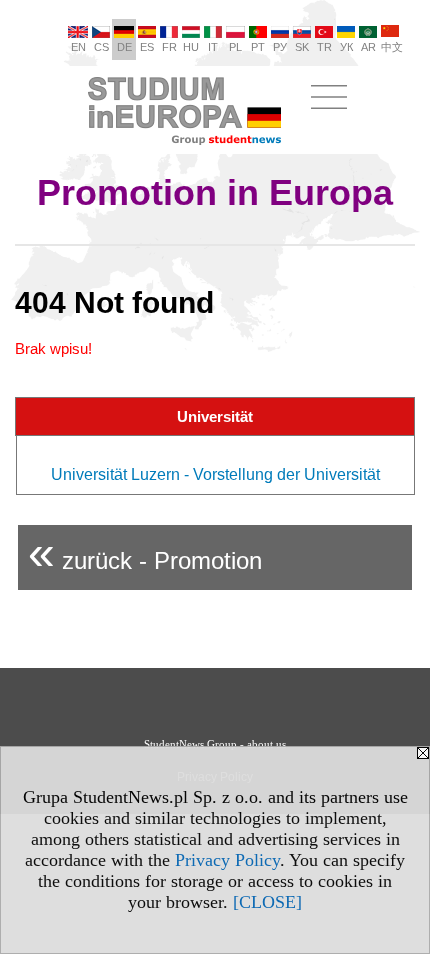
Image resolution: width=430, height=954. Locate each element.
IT (213, 47)
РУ (280, 47)
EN (78, 47)
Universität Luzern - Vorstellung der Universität (215, 474)
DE (124, 47)
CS (101, 47)
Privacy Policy (227, 860)
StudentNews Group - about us (215, 744)
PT (258, 47)
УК (346, 47)
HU (191, 47)
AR (368, 47)
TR (324, 47)
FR (169, 47)
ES (147, 47)
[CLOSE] (267, 902)
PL (235, 47)
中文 (392, 47)
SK (302, 47)
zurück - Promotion (145, 552)
